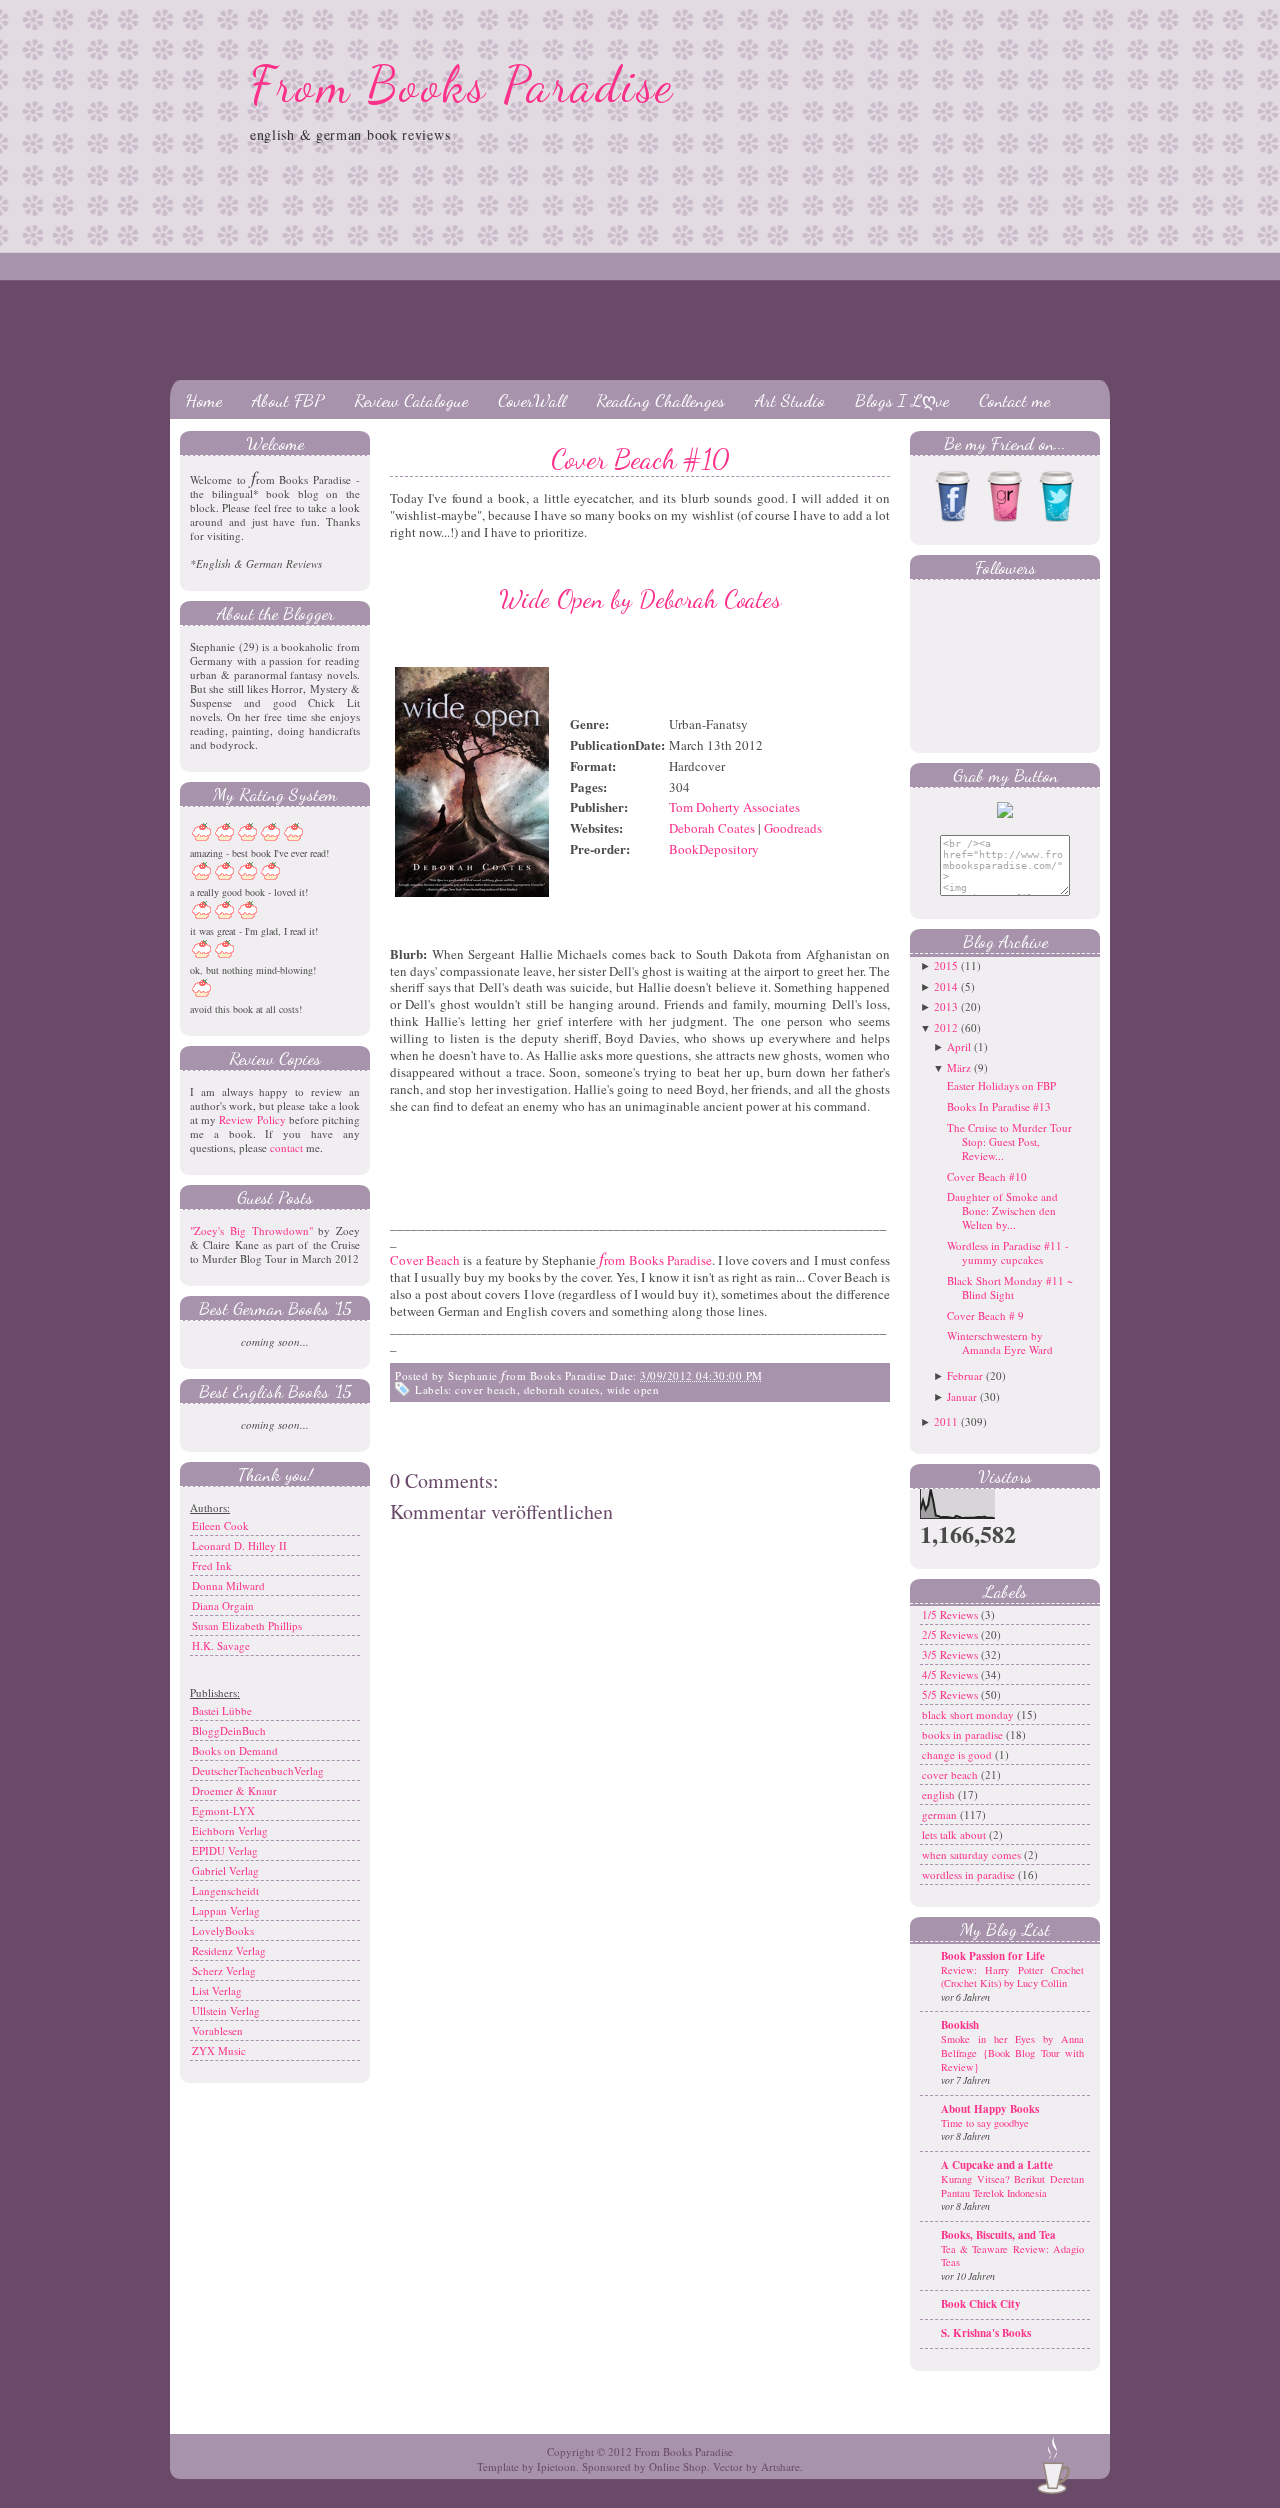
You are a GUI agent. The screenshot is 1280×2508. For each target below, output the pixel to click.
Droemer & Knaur (234, 1790)
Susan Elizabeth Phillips (247, 1625)
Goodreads (793, 828)
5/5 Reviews (951, 1694)
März (959, 1067)
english (940, 1794)
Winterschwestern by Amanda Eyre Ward (1000, 1342)
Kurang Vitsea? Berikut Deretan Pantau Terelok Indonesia (1012, 2186)
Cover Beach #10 (640, 459)
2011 (946, 1421)
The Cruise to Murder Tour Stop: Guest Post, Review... (1009, 1141)
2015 (946, 965)
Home (203, 400)
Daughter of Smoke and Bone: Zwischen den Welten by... (1002, 1210)
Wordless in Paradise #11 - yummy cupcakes (1008, 1252)
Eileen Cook (220, 1525)
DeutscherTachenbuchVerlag (258, 1770)
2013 (946, 1006)
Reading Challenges (660, 400)
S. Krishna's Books (986, 2333)
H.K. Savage (221, 1645)
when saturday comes (973, 1854)
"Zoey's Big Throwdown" (251, 1230)
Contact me (1014, 400)
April (959, 1046)
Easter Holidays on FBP (1001, 1085)
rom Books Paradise (655, 1260)
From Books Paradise (462, 85)
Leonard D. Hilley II (239, 1545)
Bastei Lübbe (222, 1710)
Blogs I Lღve (902, 400)
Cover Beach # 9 (985, 1315)
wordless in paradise (970, 1874)
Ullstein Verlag (226, 2010)
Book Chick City (981, 2304)
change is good (958, 1754)
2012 (946, 1027)
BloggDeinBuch (229, 1730)
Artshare (780, 2466)
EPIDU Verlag (225, 1850)
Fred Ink (212, 1565)
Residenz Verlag (229, 1950)
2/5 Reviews (951, 1634)
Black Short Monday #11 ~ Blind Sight (1010, 1287)
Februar (965, 1375)
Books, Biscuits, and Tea (998, 2235)
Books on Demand (235, 1750)
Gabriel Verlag (225, 1870)
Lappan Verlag (226, 1910)
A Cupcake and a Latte (997, 2165)
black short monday (969, 1714)
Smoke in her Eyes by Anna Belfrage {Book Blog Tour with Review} (1012, 2052)
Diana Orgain (223, 1605)
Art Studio (790, 400)
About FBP (288, 400)
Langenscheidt (225, 1890)
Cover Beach (425, 1260)
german (941, 1814)
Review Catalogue (411, 400)
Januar (962, 1396)
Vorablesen (217, 2030)
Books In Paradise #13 (999, 1106)
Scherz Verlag (224, 1970)
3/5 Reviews (951, 1654)
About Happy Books (990, 2109)
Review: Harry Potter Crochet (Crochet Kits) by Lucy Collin (1012, 1977)
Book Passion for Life (993, 1956)
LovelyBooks (223, 1930)
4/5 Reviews (951, 1674)
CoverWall (532, 400)
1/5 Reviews (951, 1614)
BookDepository (714, 849)
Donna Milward (228, 1585)
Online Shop (678, 2466)
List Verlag (217, 1990)
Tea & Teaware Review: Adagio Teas (1012, 2256)
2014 (946, 986)
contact (286, 1147)
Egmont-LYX (223, 1810)
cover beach (486, 1389)
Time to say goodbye (985, 2123)
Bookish (960, 2025)
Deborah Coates (712, 828)
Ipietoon (556, 2466)
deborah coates (562, 1389)
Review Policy (252, 1119)
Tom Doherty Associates (734, 807)
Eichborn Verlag (230, 1830)
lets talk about (955, 1834)
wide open (633, 1389)
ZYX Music (219, 2050)
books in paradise (964, 1734)
